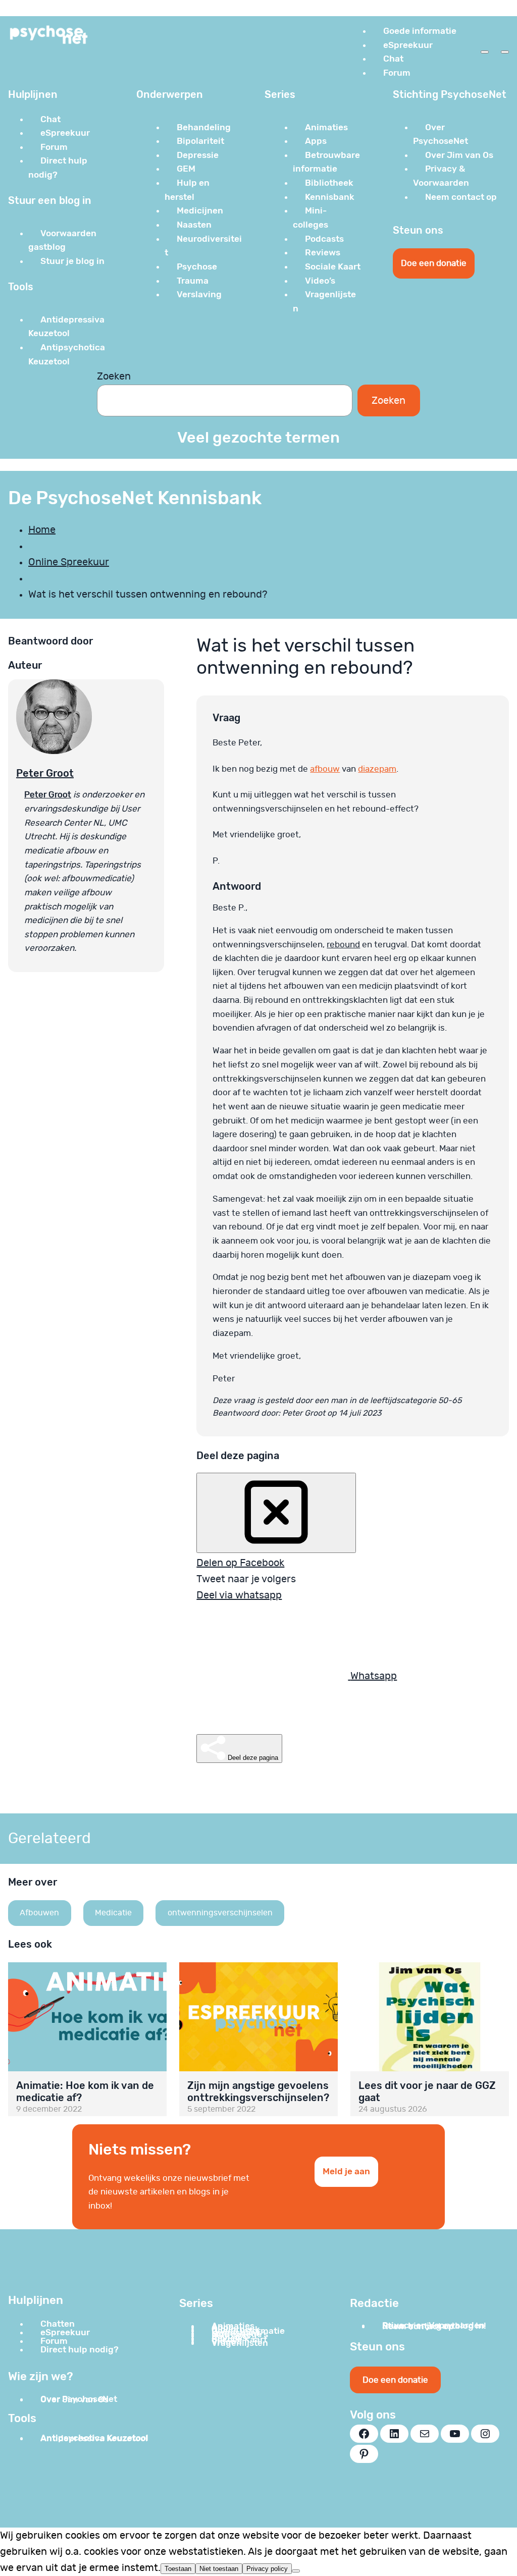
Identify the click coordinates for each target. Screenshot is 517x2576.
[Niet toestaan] (296, 2571)
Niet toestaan (219, 2569)
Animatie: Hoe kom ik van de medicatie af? (85, 2091)
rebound (343, 945)
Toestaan (178, 2569)
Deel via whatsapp (239, 1595)
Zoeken (114, 377)
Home (42, 530)
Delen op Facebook (240, 1563)
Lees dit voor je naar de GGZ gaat (427, 2091)
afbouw (325, 769)
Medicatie (113, 1913)
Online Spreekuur (69, 562)
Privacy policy (267, 2569)
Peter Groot (45, 773)
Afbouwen (39, 1913)
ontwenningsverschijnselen (220, 1913)
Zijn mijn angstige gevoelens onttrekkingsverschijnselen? (258, 2091)
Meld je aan (346, 2171)
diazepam (377, 769)
